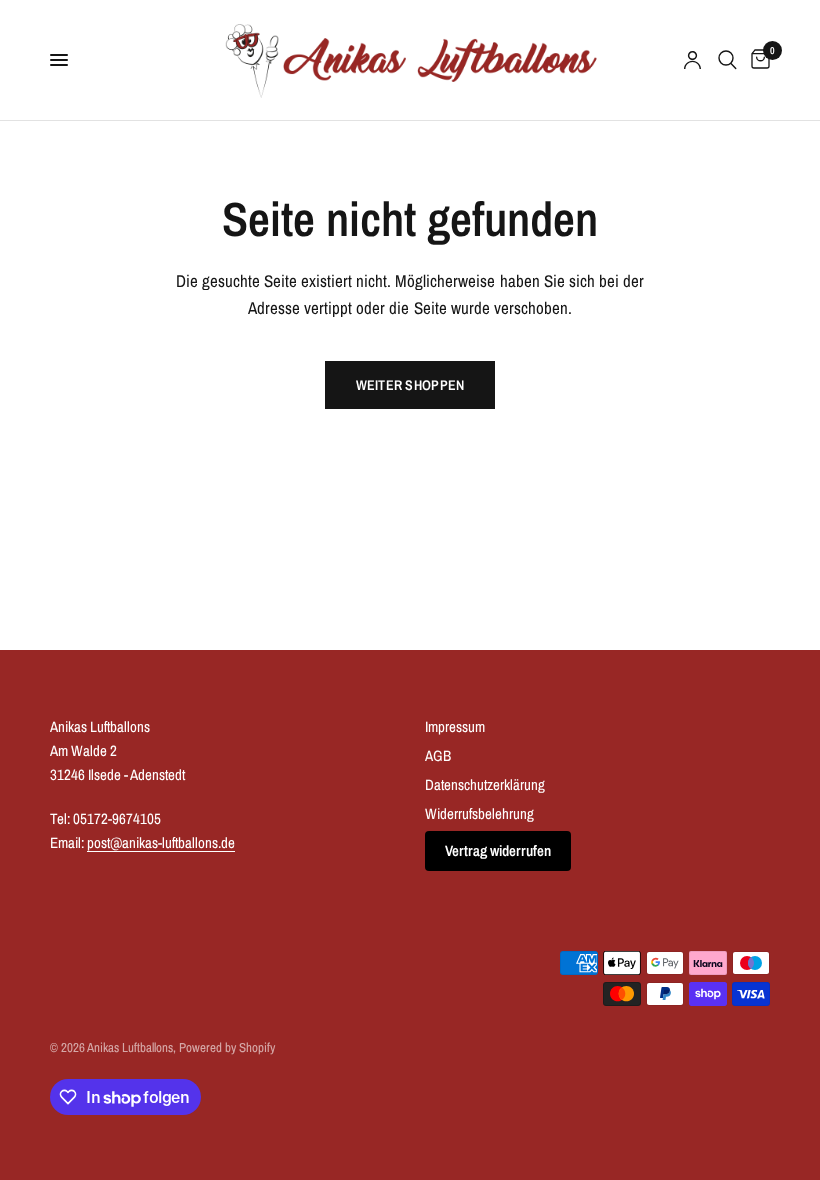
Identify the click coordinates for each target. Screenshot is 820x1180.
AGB (438, 755)
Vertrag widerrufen (498, 850)
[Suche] (727, 60)
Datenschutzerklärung (485, 784)
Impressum (455, 726)
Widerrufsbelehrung (479, 813)
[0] (757, 60)
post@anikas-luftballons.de (161, 842)
